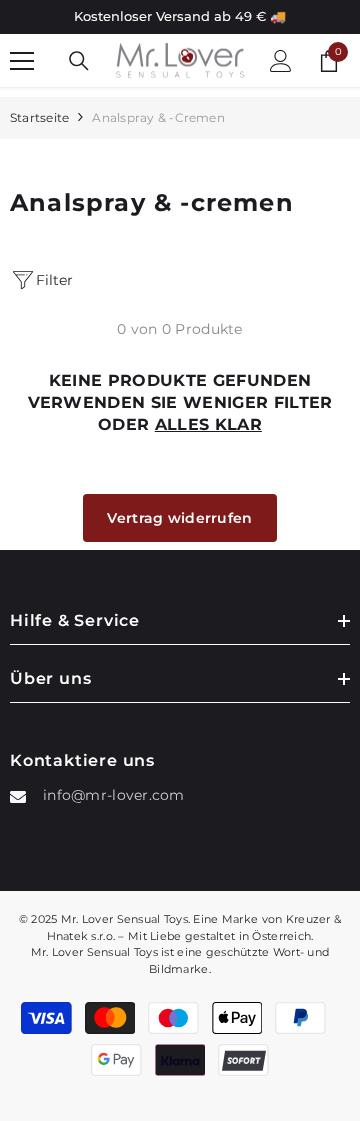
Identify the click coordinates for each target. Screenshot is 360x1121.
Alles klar (208, 424)
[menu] (22, 61)
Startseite (39, 117)
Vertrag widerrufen (179, 518)
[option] (180, 17)
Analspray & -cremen (158, 117)
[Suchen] (79, 61)
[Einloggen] (281, 61)
